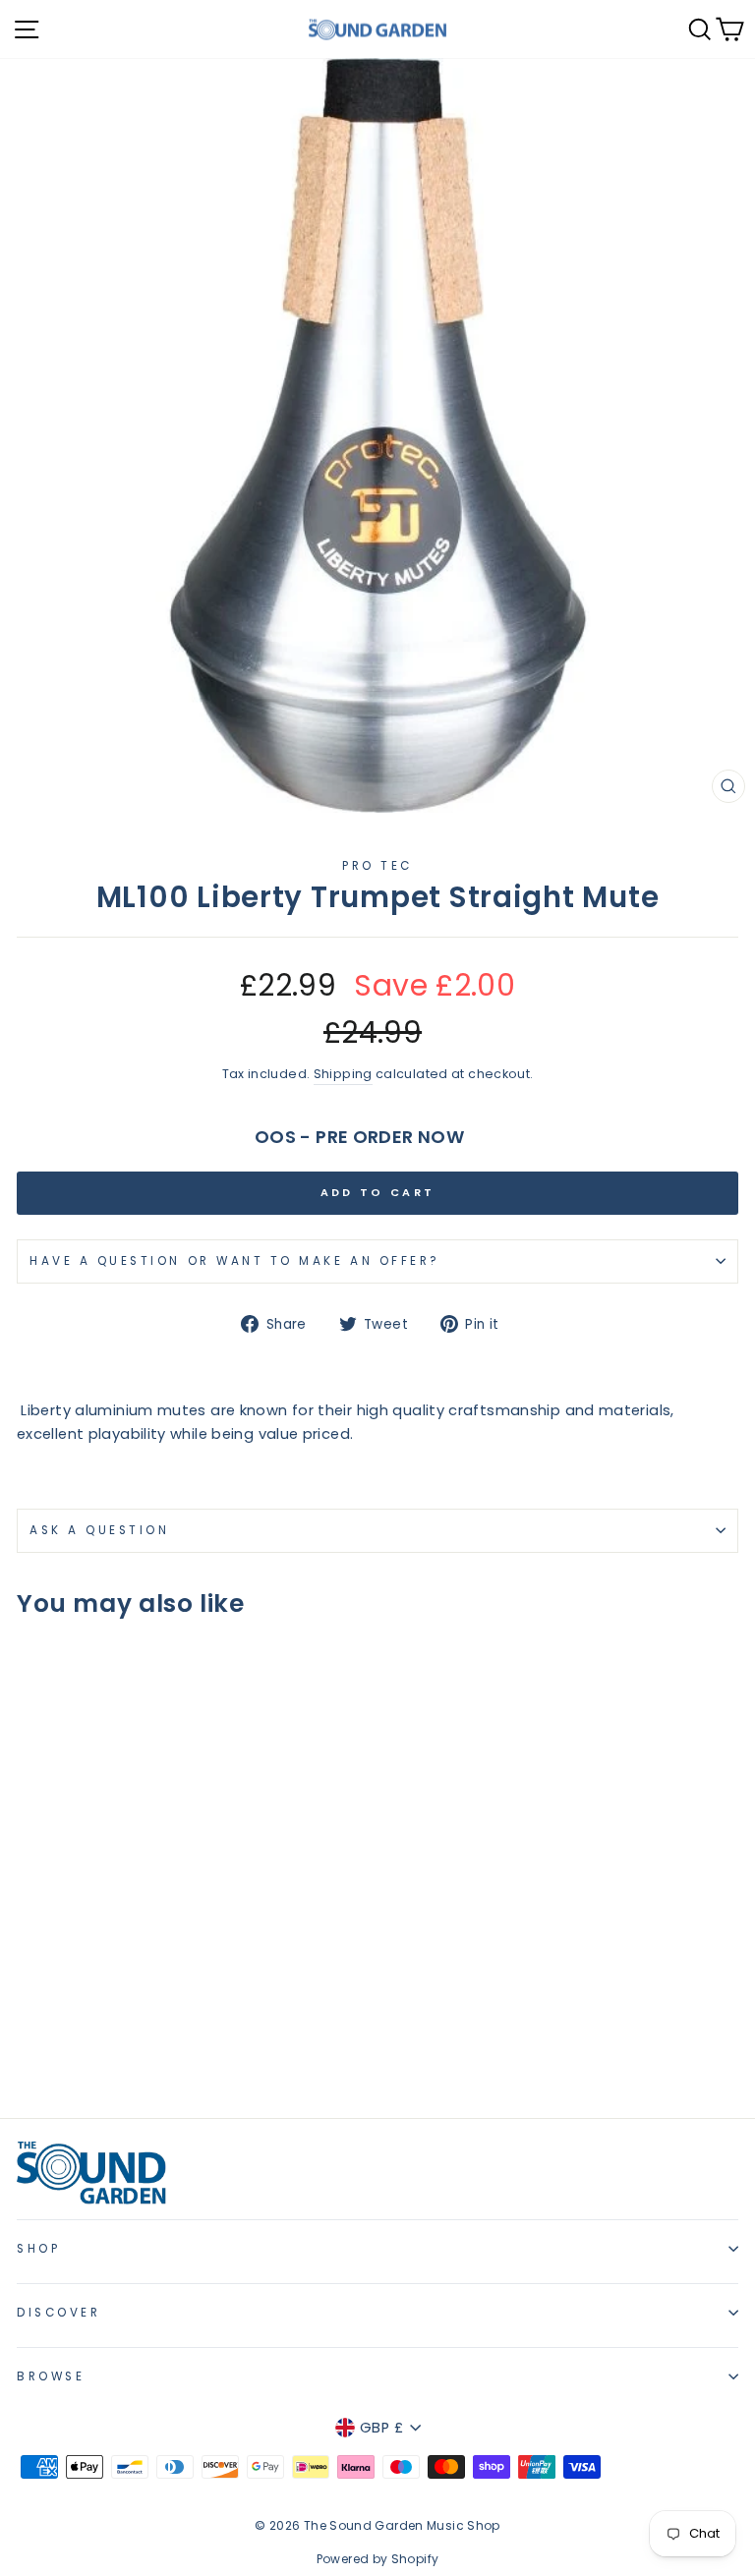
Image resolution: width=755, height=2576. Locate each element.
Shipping (343, 1074)
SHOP (38, 2249)
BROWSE (51, 2376)
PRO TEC (377, 866)
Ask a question (99, 1530)
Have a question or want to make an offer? (235, 1261)
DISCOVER (58, 2313)
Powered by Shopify (378, 2559)
